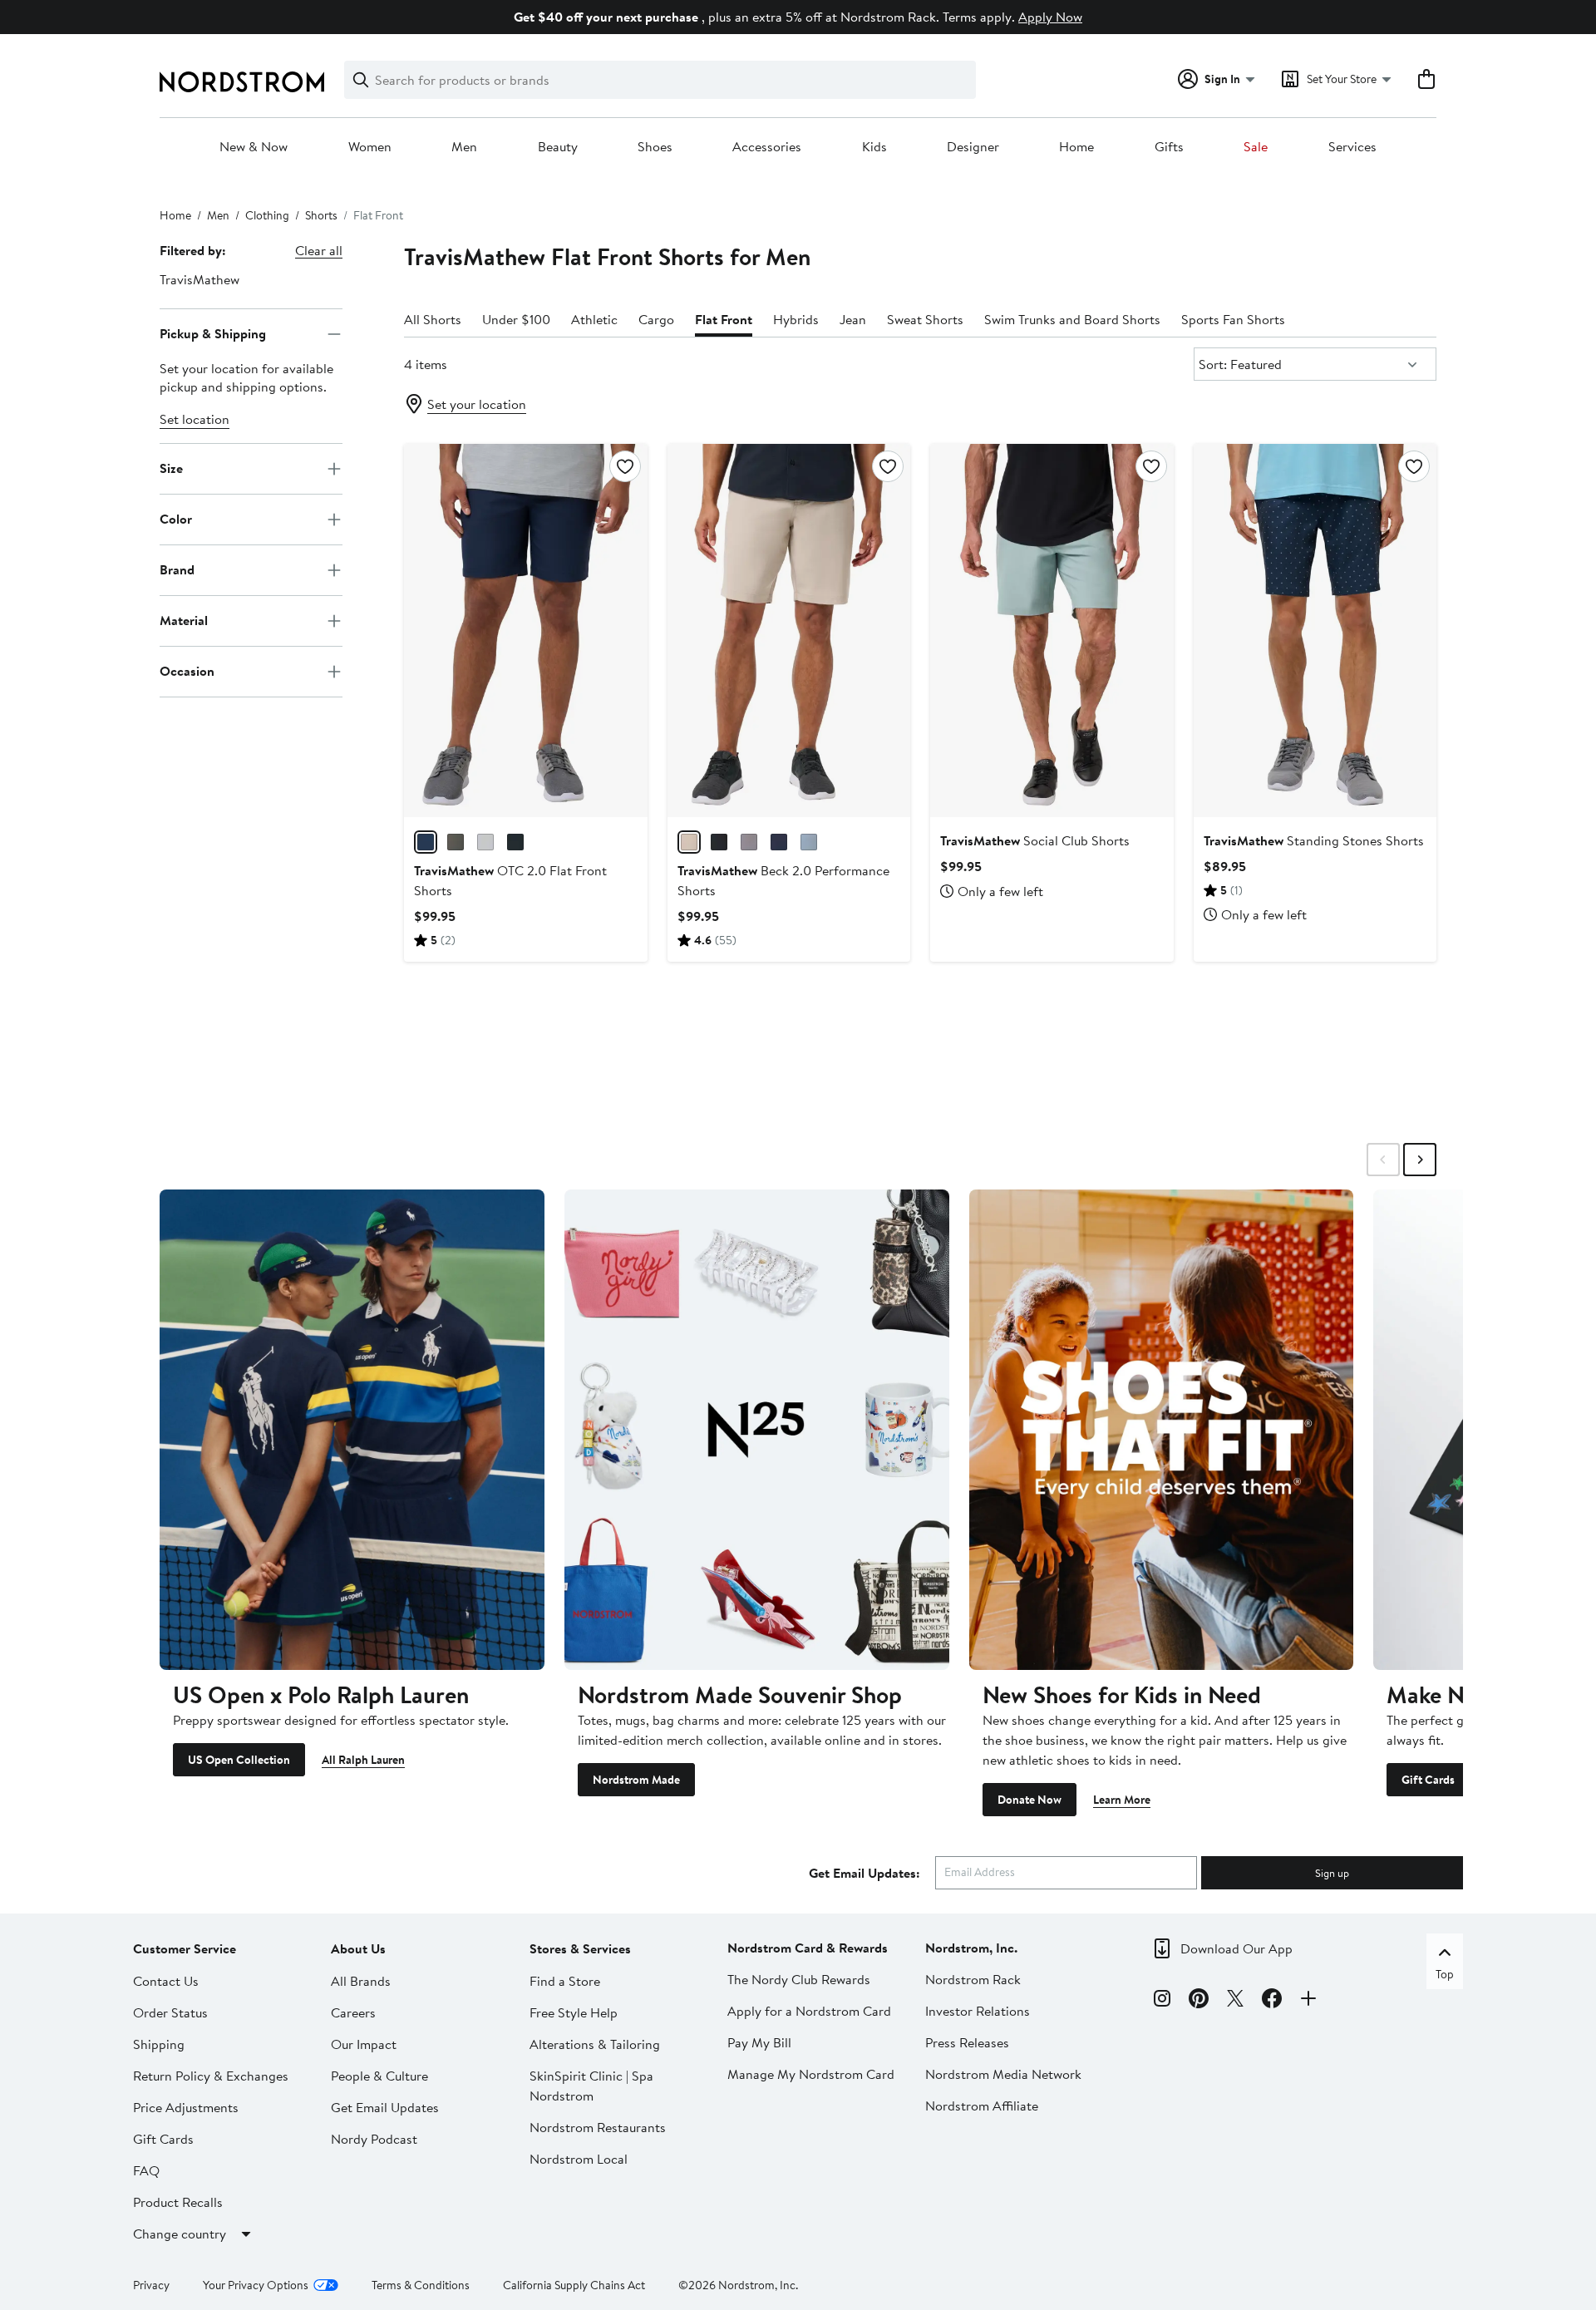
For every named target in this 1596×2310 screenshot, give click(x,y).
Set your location (477, 404)
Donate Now (1030, 1800)
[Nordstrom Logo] (242, 82)
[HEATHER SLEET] (749, 842)
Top (1445, 1974)
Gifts (1169, 147)
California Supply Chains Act (574, 2285)
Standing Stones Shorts (1314, 840)
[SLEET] (485, 842)
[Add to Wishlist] (625, 466)
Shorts (321, 215)
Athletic (594, 319)
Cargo (656, 319)
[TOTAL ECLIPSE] (426, 842)
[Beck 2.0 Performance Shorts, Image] (789, 630)
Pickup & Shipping (213, 333)
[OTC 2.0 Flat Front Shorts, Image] (525, 630)
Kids (874, 147)
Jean (853, 319)
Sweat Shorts (925, 319)
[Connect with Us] (1308, 2001)
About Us (358, 1948)
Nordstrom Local (579, 2159)
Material (184, 620)
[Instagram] (1162, 2001)
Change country (180, 2234)
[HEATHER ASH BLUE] (809, 842)
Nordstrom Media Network (1003, 2074)
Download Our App (1236, 1948)
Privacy (151, 2285)
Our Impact (364, 2044)
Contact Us (166, 1981)
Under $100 (516, 319)
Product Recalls (178, 2202)
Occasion (187, 671)
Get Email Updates (385, 2107)
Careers (353, 2012)
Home (1076, 147)
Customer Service (185, 1948)
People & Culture (379, 2076)
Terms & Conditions (421, 2285)
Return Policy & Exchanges (211, 2076)
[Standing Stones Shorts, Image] (1315, 630)
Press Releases (967, 2042)
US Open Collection (239, 1760)
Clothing (267, 215)
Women (370, 147)
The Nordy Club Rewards (799, 1979)
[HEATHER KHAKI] (689, 842)
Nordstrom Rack (973, 1979)
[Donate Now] (1162, 1430)
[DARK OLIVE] (456, 842)
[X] (1235, 2001)
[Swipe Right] (1420, 1160)
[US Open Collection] (352, 1430)
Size (171, 468)
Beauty (558, 147)
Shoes (655, 147)
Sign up (1332, 1873)
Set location (195, 419)
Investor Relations (978, 2011)
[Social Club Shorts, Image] (1052, 630)
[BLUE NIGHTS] (779, 842)
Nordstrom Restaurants (598, 2127)
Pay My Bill (759, 2042)
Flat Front (724, 319)
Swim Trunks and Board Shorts (1072, 319)
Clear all (319, 250)
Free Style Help (574, 2012)
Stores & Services (580, 1948)
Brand (177, 569)
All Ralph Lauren (363, 1760)
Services (1352, 147)
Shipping (159, 2044)
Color (176, 519)
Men (464, 147)
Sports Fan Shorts (1233, 319)
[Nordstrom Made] (757, 1430)
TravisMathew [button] (199, 279)
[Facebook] (1272, 2001)
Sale (1256, 147)
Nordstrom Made (636, 1780)
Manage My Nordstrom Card (811, 2074)
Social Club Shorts (1035, 840)
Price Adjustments (186, 2107)
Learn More (1122, 1800)
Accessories (767, 147)
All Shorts (433, 319)
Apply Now (1050, 17)
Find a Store (565, 1981)
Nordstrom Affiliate (982, 2106)
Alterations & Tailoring (595, 2044)
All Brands (361, 1981)
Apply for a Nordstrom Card (809, 2011)
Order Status (170, 2012)
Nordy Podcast (374, 2139)
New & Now (254, 147)
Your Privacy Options (256, 2285)
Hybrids (796, 319)
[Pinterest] (1199, 2001)
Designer (973, 147)
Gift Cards (1428, 1780)
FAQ (146, 2170)
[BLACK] (515, 842)
